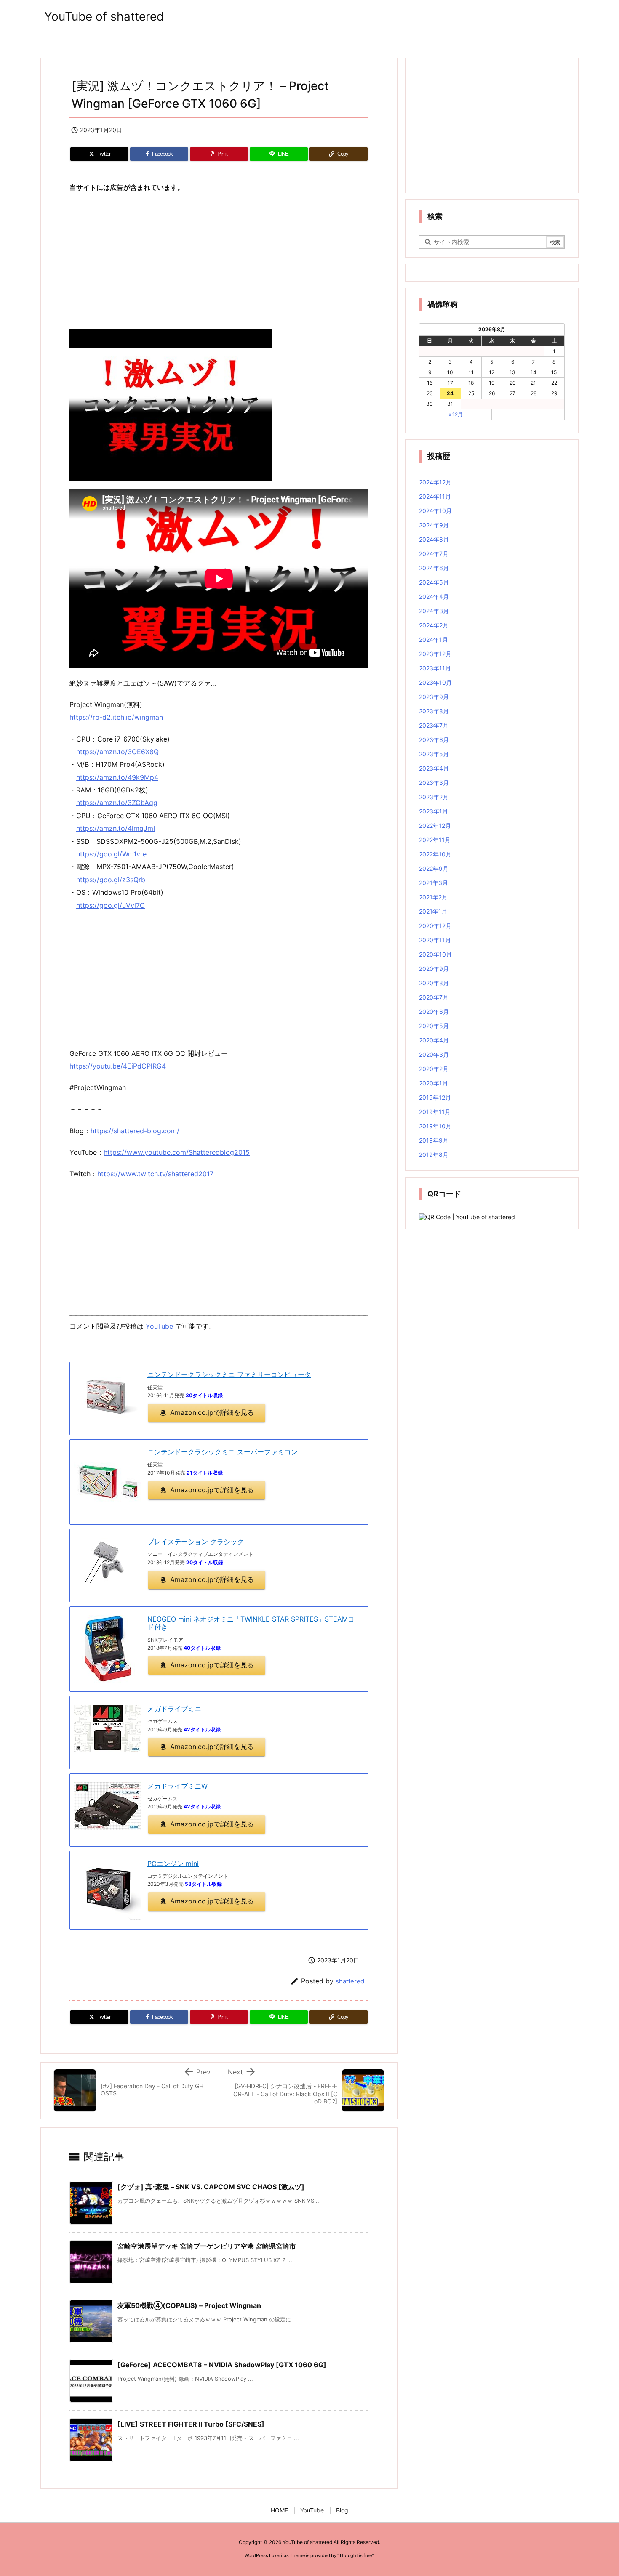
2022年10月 (435, 854)
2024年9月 (434, 525)
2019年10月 (435, 1126)
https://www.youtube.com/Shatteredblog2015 (177, 1152)
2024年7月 (434, 554)
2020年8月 (434, 983)
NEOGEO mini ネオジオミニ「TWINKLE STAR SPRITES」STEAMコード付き (254, 1623)
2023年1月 (434, 811)
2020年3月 (434, 1054)
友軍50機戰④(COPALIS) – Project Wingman (189, 2305)
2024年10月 (435, 511)
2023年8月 (434, 711)
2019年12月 (435, 1097)
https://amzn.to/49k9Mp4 (117, 777)
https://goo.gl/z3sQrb (111, 880)
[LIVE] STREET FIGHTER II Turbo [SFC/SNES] (191, 2424)
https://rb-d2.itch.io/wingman (116, 717)
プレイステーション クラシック (196, 1542)
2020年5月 (434, 1026)
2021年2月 (433, 897)
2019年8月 (434, 1155)
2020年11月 (435, 940)
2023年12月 (435, 654)
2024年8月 (434, 539)
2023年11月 (435, 668)
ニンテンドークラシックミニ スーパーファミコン (223, 1452)
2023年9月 (434, 697)
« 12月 (456, 414)
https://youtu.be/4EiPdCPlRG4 (118, 1066)
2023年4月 (434, 768)
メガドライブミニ (174, 1709)
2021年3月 (434, 883)
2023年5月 (434, 754)
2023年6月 (434, 740)
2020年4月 (434, 1040)
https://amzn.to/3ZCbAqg (117, 803)
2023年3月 (434, 783)
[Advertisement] (219, 261)
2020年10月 (435, 954)
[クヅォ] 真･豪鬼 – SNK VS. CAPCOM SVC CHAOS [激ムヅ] (211, 2187)
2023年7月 (434, 725)
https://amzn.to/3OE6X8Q (117, 752)
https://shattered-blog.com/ (135, 1131)
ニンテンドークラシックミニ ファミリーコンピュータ (229, 1374)
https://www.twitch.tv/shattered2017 (155, 1174)
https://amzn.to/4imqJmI (116, 828)
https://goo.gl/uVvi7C (111, 905)
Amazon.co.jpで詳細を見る (212, 1412)
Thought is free (355, 2555)
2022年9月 (434, 868)
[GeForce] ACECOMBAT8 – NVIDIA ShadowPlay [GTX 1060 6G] (222, 2365)
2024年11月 (435, 496)
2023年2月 (434, 797)
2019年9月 (434, 1140)
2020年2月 (434, 1069)
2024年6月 (434, 568)
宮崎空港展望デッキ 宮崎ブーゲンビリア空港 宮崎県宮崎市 (207, 2246)
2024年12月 (435, 482)
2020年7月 (434, 997)
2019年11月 (435, 1112)
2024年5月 (434, 582)
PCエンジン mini (173, 1864)
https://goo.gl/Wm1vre (111, 854)
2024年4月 (434, 597)
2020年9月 (434, 969)
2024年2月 (434, 625)
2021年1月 (433, 911)
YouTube (159, 1326)
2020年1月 (434, 1083)
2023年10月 (435, 682)
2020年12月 (435, 926)
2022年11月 (435, 840)
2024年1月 (434, 639)
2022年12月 (435, 825)
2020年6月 (434, 1012)
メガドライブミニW (177, 1786)
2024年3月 (434, 611)
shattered (350, 1981)
